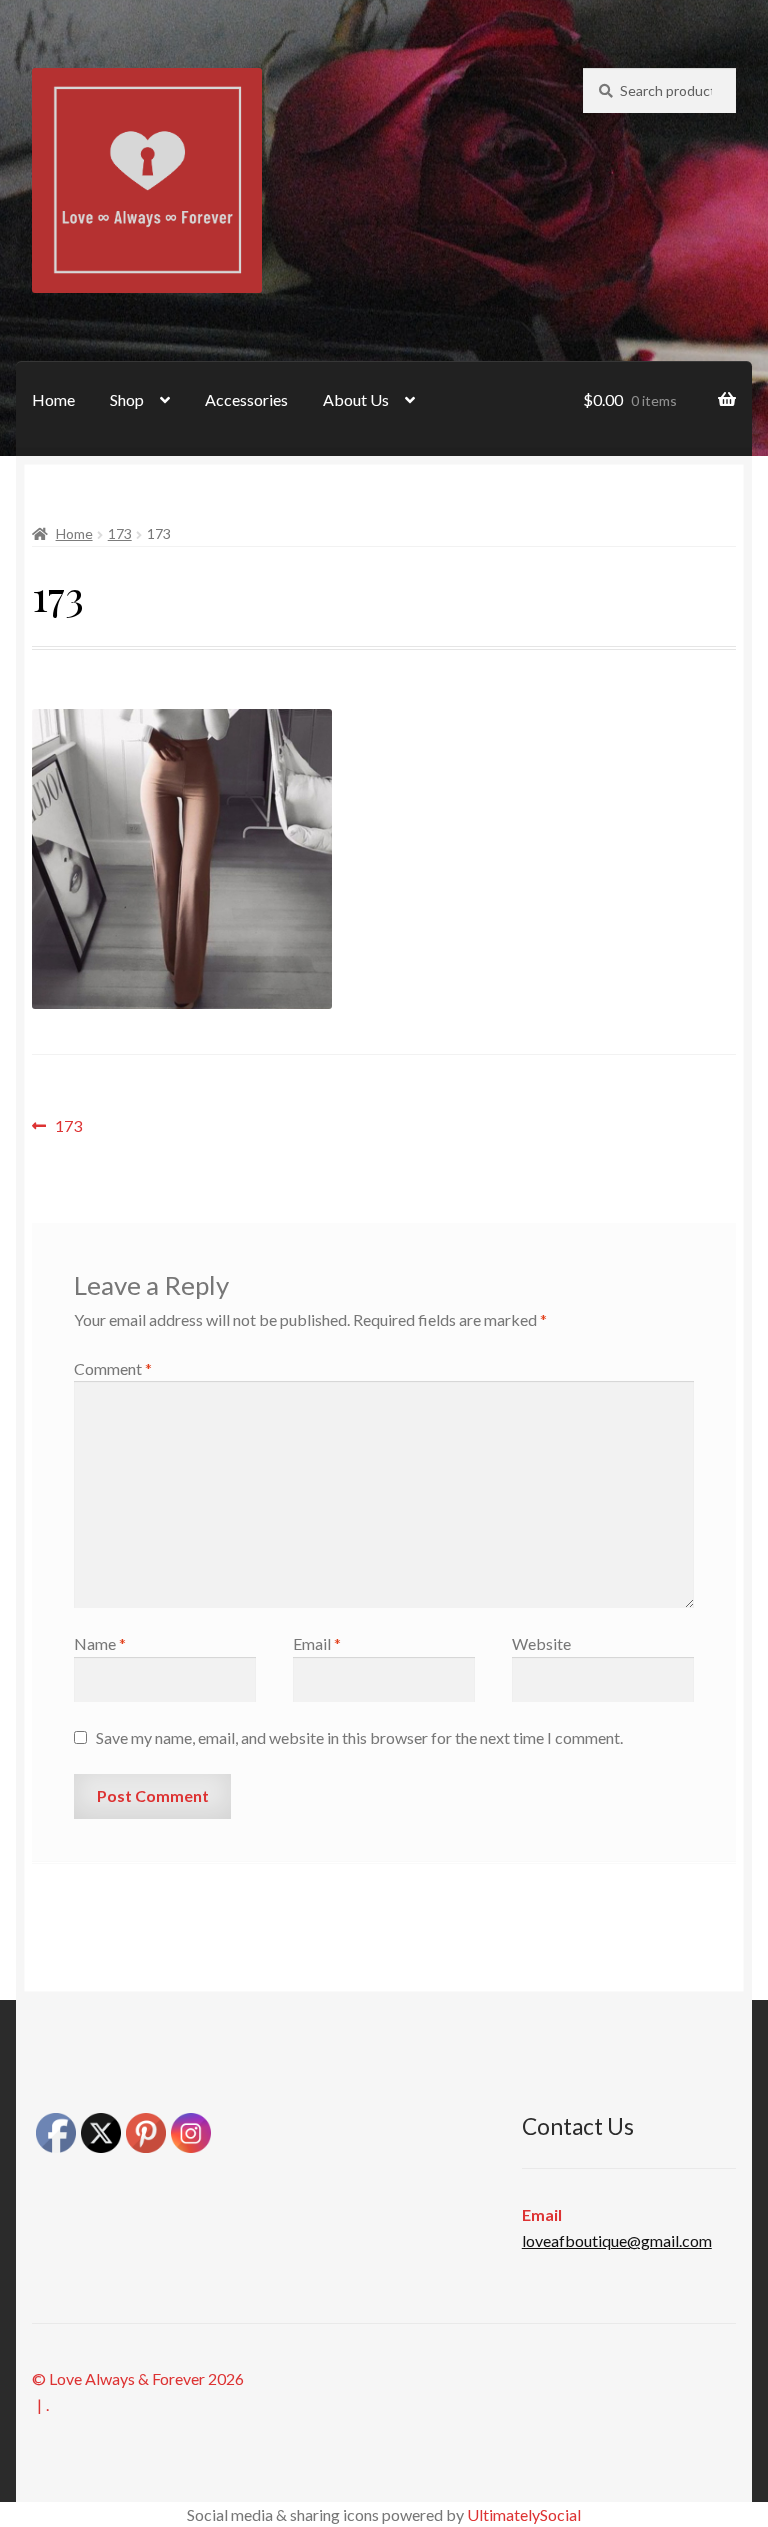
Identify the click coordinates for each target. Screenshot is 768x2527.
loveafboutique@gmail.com (617, 2240)
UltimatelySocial (524, 2514)
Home (53, 399)
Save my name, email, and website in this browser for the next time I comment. (359, 1737)
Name (100, 1643)
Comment (113, 1368)
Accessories (246, 399)
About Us (356, 399)
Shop (127, 399)
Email (317, 1643)
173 (120, 533)
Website (541, 1643)
